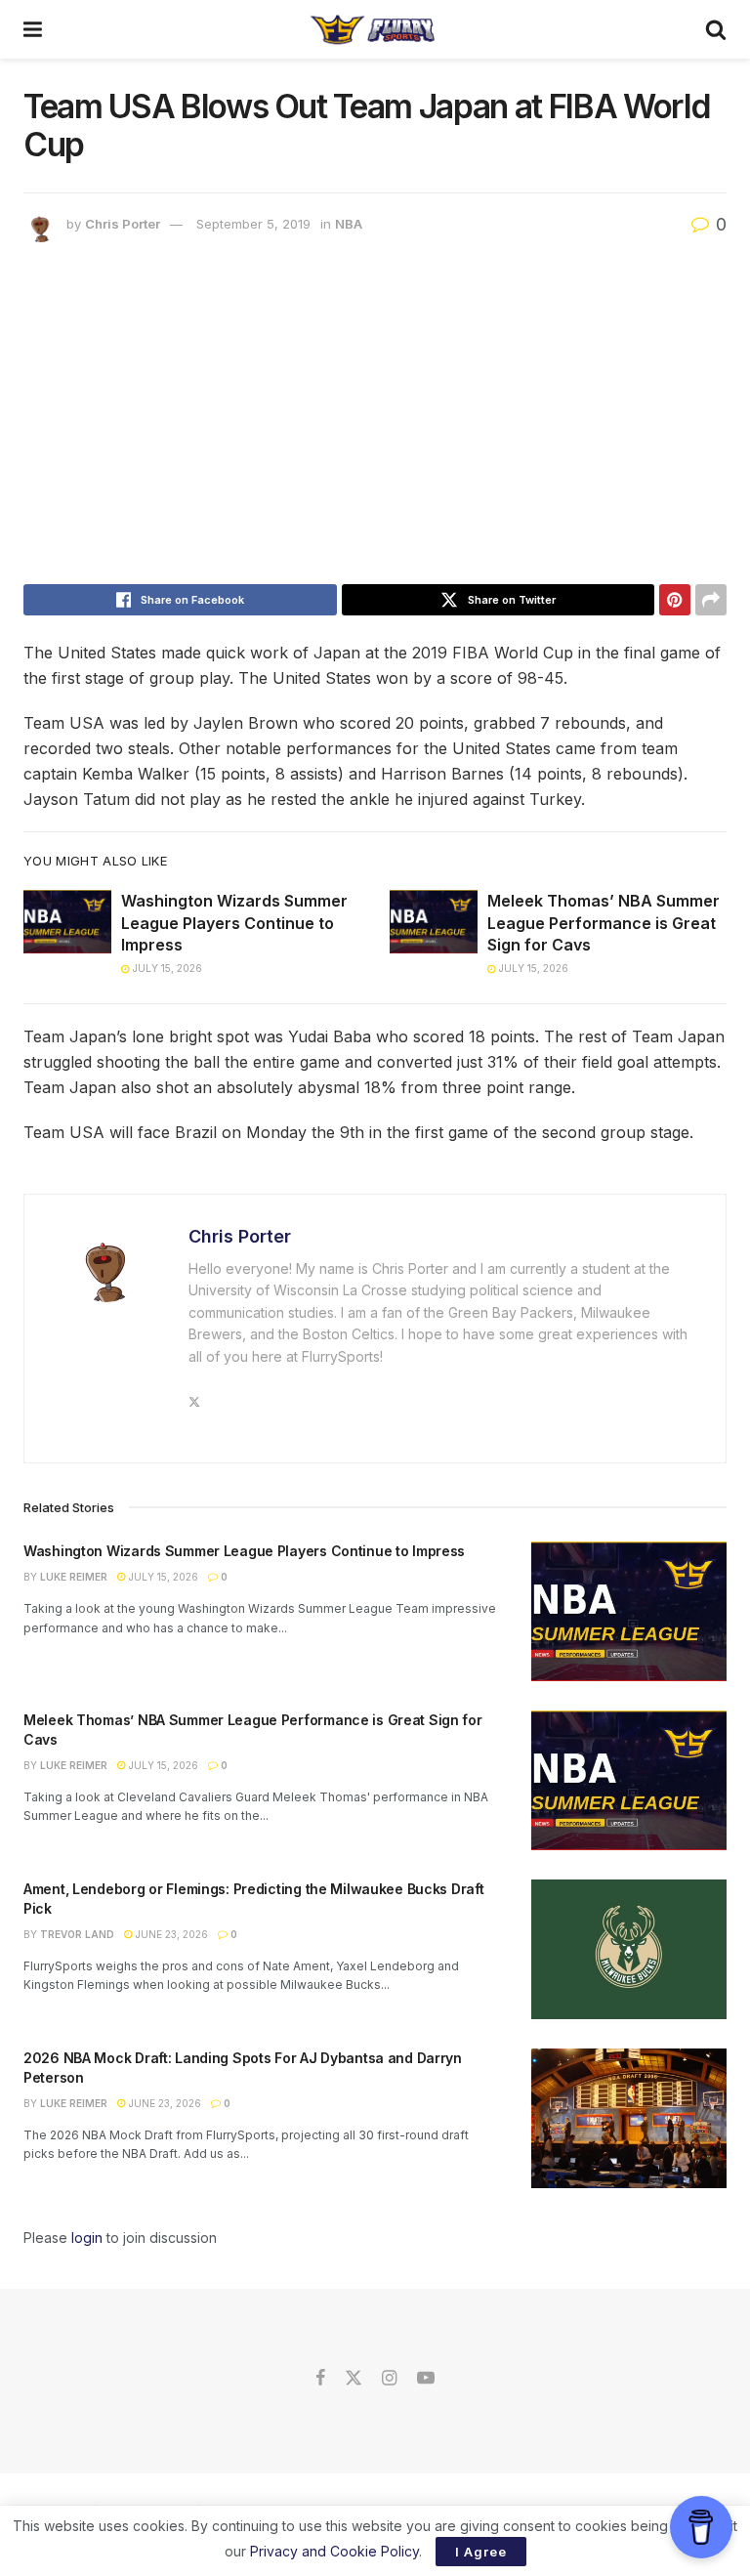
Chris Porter (123, 224)
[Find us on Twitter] (354, 2379)
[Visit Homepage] (374, 29)
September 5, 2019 (253, 224)
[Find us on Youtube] (426, 2379)
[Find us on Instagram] (389, 2379)
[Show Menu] (33, 29)
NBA (349, 224)
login (87, 2238)
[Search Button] (716, 29)
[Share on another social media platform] (711, 600)
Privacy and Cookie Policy (334, 2551)
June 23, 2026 (170, 1934)
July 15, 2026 (166, 968)
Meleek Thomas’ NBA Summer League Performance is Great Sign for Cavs (604, 923)
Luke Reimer (74, 1577)
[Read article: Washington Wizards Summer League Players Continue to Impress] (67, 921)
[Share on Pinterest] (675, 600)
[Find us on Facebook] (320, 2379)
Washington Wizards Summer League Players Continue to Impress (234, 923)
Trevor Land (77, 1934)
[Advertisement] (375, 418)
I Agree (481, 2552)
